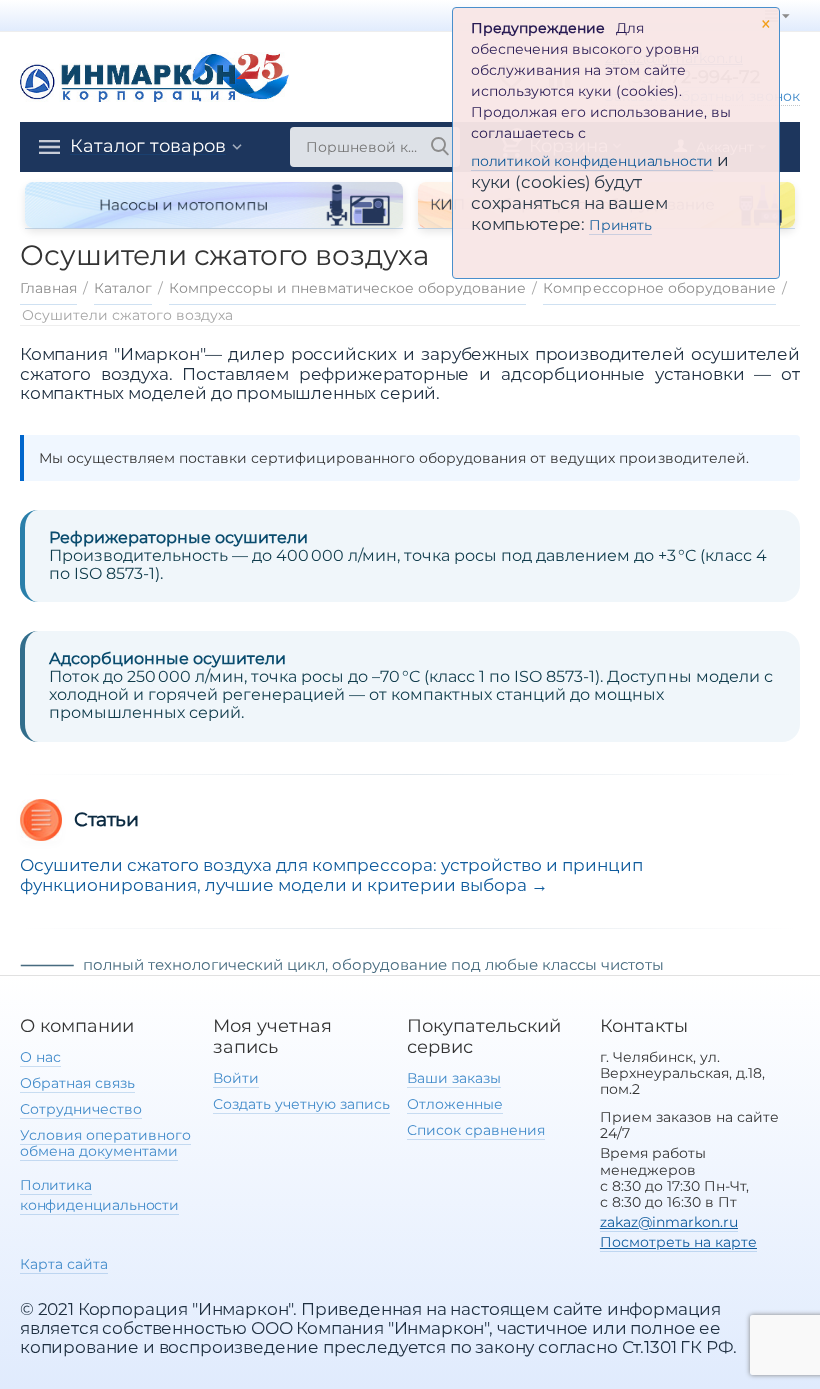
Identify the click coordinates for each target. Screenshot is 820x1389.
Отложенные (455, 1104)
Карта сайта (64, 1264)
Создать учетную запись (301, 1104)
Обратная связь (77, 1083)
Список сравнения (476, 1130)
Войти (236, 1078)
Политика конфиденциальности (99, 1194)
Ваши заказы (454, 1078)
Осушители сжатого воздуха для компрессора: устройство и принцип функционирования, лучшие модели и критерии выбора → (331, 874)
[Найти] (440, 147)
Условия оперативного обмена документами (105, 1143)
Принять (620, 225)
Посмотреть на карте (678, 1242)
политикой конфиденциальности (592, 161)
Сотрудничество (81, 1109)
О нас (40, 1057)
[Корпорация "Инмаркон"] (155, 75)
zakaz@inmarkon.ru (669, 1222)
